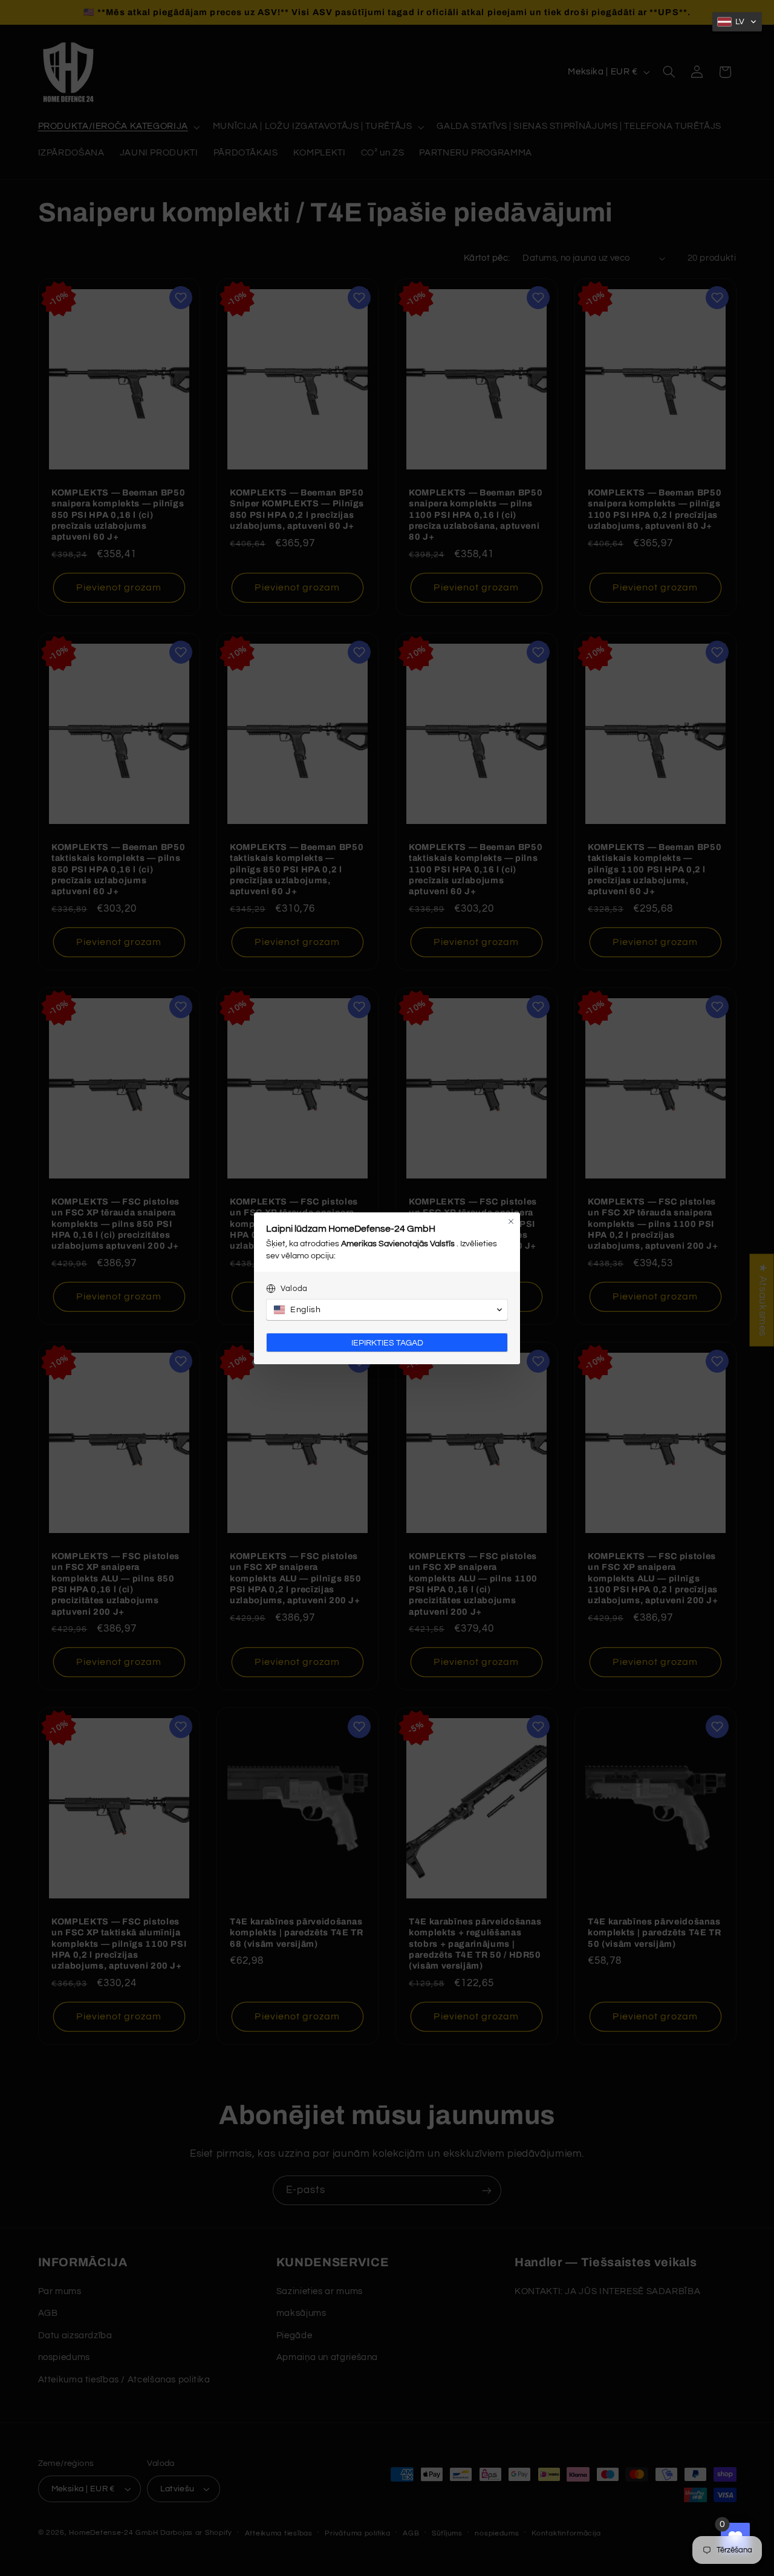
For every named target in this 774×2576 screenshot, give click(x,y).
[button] (737, 22)
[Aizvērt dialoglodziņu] (511, 1221)
